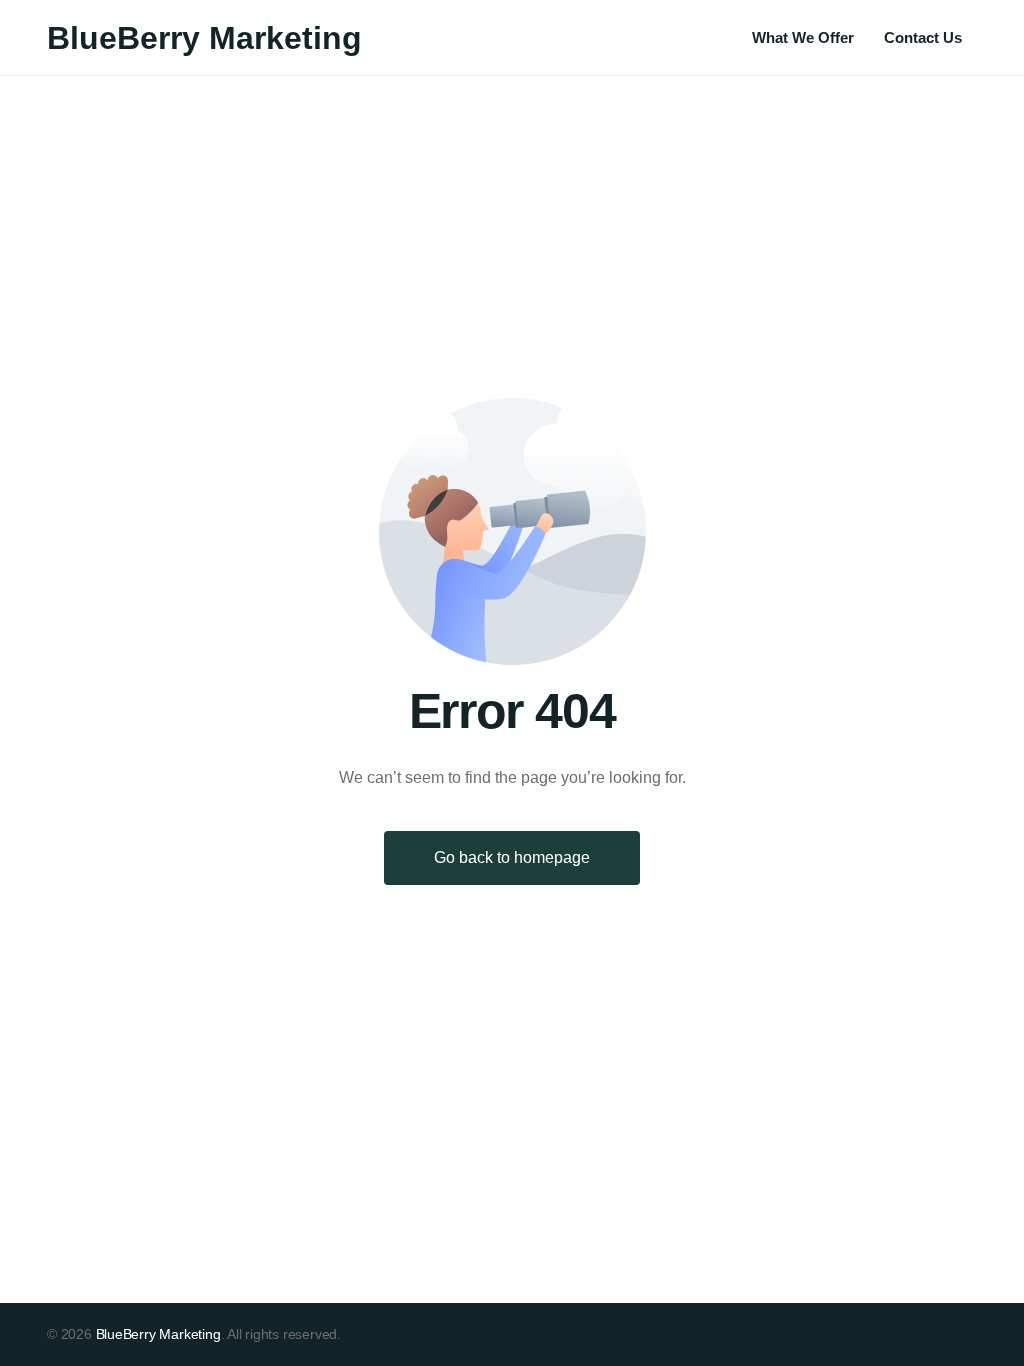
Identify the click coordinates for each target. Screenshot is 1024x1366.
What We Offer (803, 37)
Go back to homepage (512, 857)
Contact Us (923, 37)
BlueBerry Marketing (204, 38)
